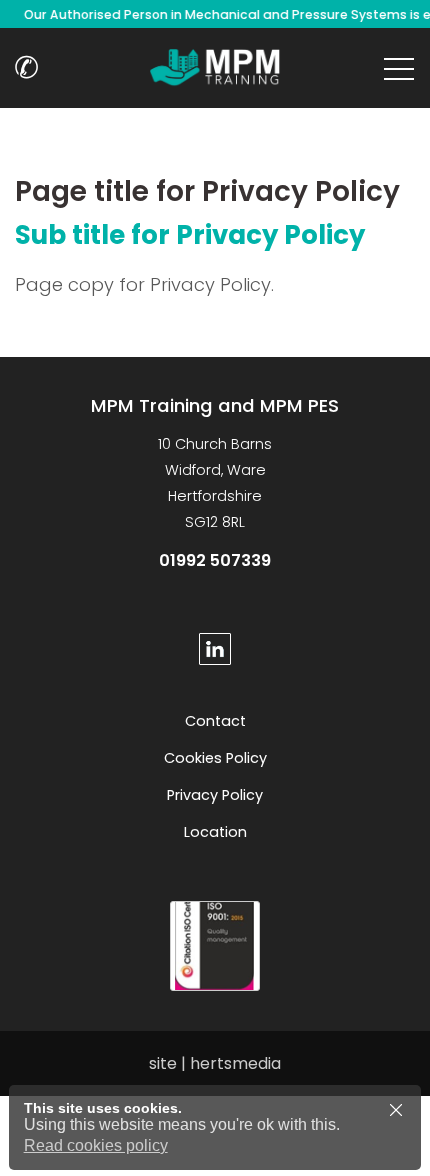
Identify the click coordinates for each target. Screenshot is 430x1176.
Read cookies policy (96, 1145)
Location (215, 832)
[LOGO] (215, 68)
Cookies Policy (215, 758)
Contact (215, 721)
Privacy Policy (215, 795)
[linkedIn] (215, 649)
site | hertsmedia (215, 1063)
